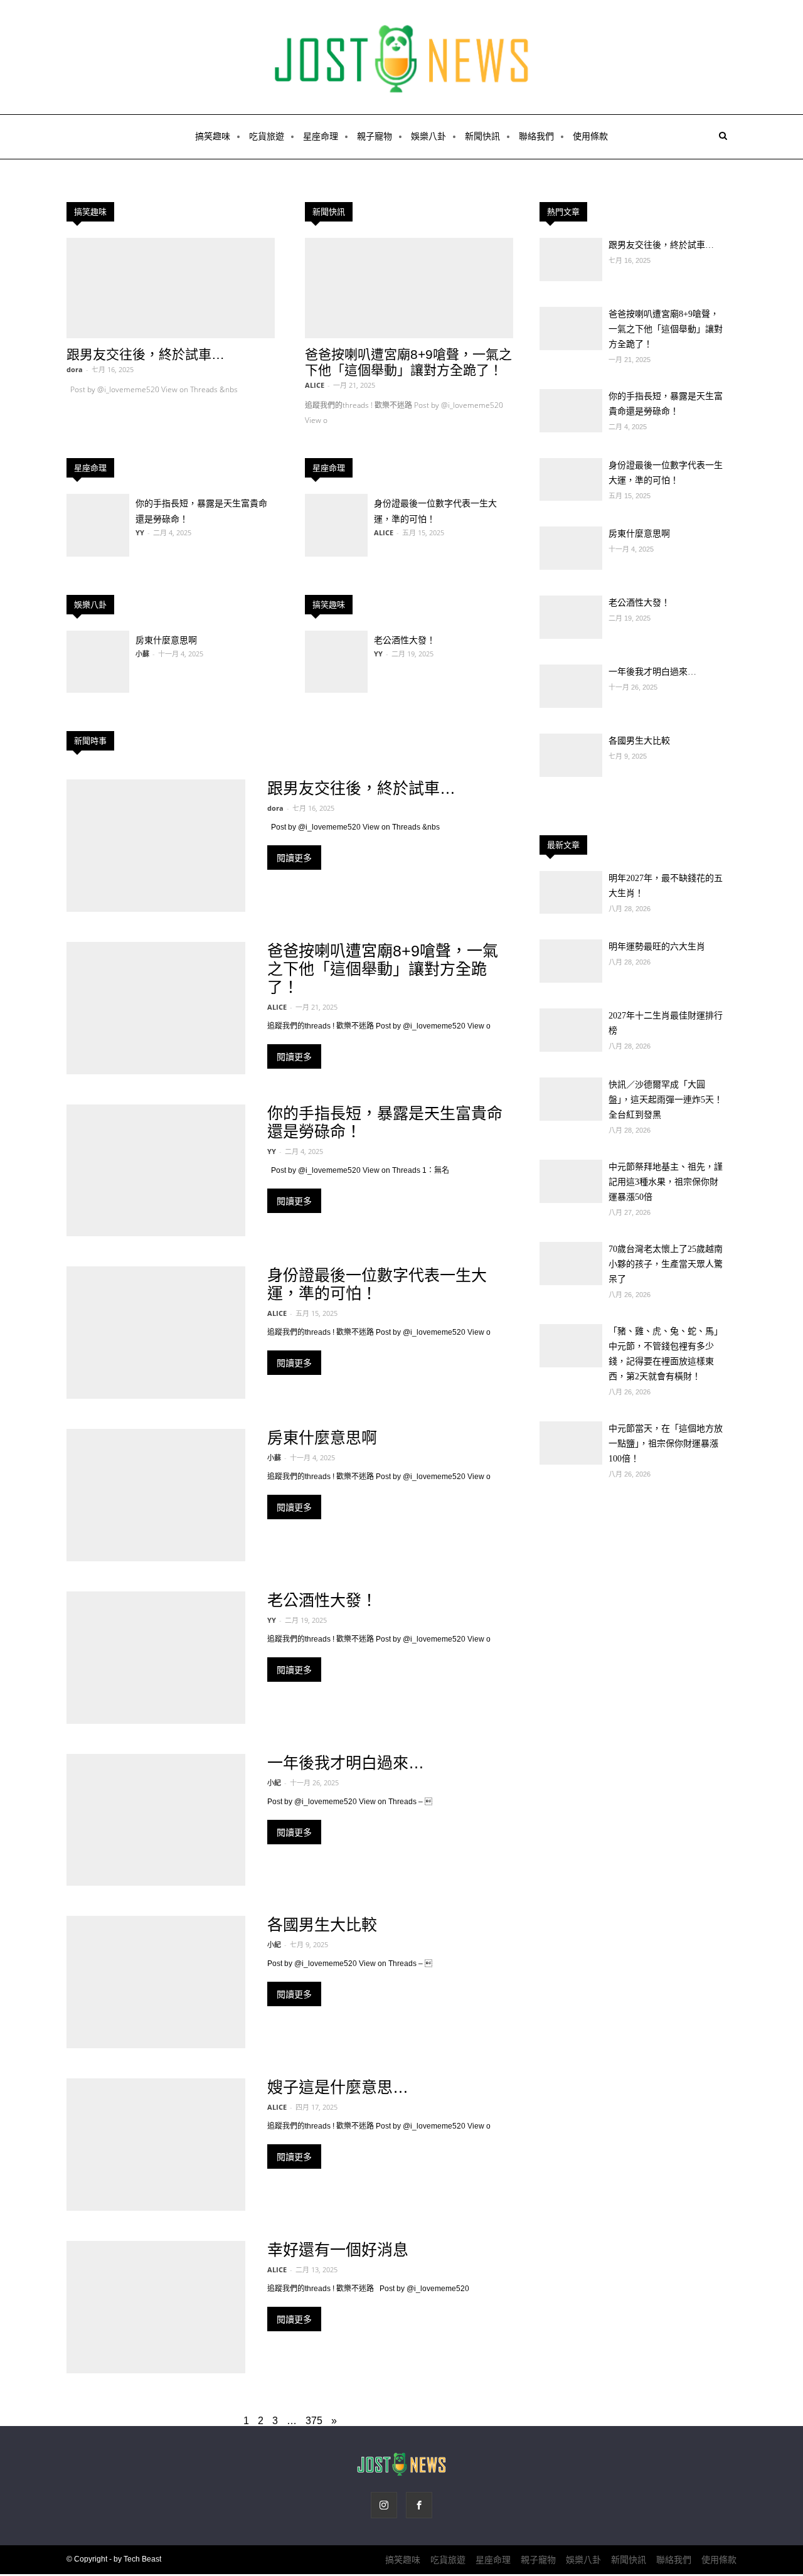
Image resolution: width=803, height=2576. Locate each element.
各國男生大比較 (322, 1925)
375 (314, 2421)
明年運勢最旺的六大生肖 (657, 947)
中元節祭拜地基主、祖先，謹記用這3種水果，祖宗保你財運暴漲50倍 (666, 1182)
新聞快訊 (482, 136)
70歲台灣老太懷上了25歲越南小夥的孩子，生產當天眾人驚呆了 (666, 1264)
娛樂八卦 (428, 136)
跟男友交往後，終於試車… (146, 354)
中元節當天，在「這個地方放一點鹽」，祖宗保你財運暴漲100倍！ (666, 1444)
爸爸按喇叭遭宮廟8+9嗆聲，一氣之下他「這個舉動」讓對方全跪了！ (383, 969)
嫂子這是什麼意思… (338, 2087)
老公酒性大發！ (405, 640)
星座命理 (321, 136)
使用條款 (590, 136)
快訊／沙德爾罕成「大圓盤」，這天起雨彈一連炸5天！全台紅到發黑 (666, 1100)
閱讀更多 (294, 858)
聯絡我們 (536, 136)
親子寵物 (375, 136)
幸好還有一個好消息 (338, 2250)
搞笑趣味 (213, 136)
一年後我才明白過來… (346, 1763)
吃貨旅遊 (267, 136)
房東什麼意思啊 (166, 640)
